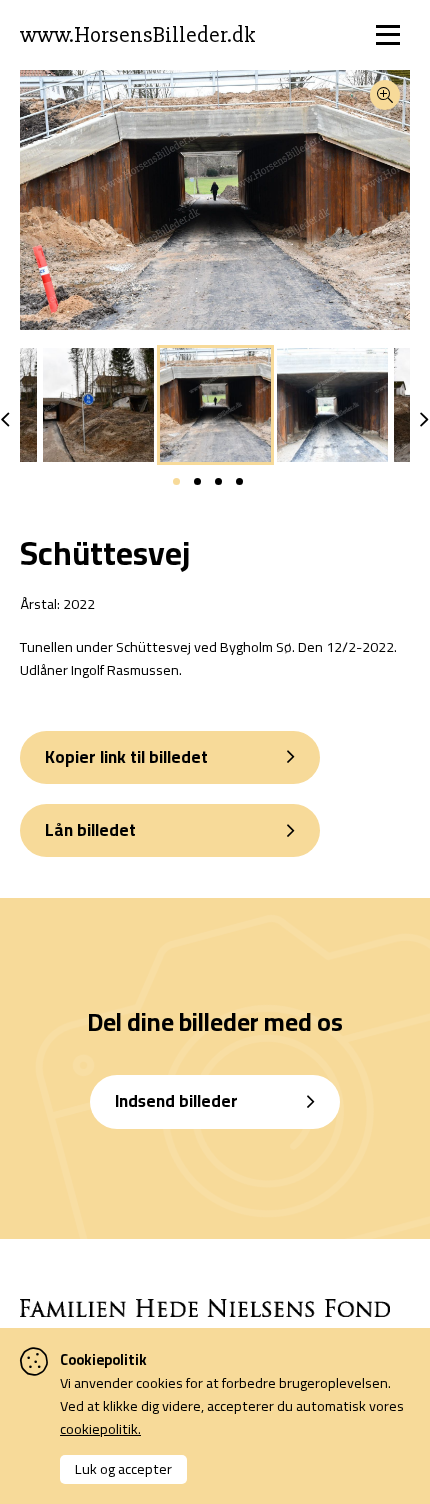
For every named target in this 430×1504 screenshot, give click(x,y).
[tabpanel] (215, 405)
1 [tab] (176, 481)
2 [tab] (197, 481)
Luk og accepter (123, 1468)
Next (424, 420)
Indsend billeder (176, 1101)
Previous (5, 420)
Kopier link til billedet (126, 757)
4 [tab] (239, 481)
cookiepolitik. (100, 1428)
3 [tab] (218, 481)
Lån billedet (90, 830)
